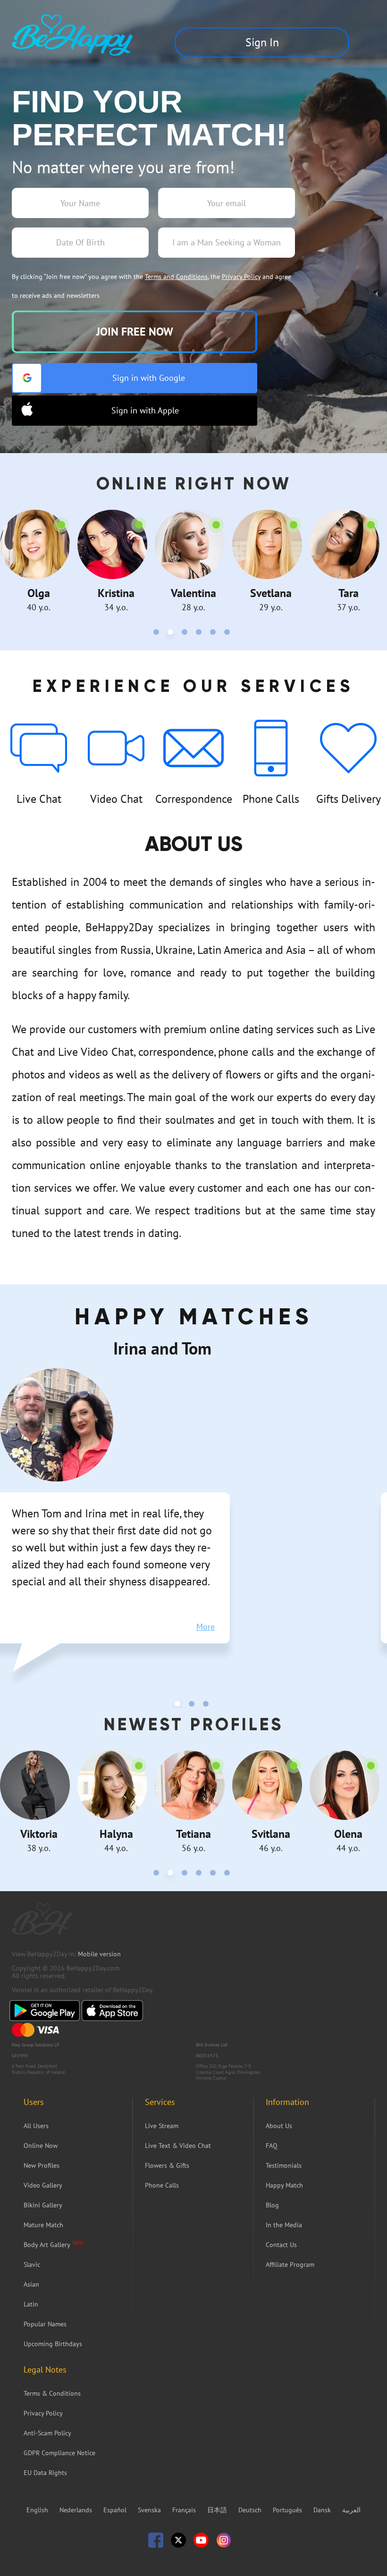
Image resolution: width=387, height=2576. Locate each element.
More (206, 1627)
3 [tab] (186, 634)
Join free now (135, 332)
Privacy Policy (241, 277)
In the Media (284, 2225)
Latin (31, 2304)
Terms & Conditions (52, 2393)
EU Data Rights (45, 2473)
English (38, 2510)
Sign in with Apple (145, 410)
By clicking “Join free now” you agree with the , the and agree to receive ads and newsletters (151, 286)
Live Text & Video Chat (178, 2146)
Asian (31, 2284)
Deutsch (251, 2510)
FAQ (272, 2146)
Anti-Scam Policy (47, 2433)
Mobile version (99, 1954)
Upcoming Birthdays (53, 2344)
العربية (351, 2510)
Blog (272, 2205)
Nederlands (77, 2510)
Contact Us (281, 2245)
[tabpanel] (39, 561)
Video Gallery (43, 2185)
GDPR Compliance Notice (59, 2453)
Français (185, 2510)
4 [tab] (201, 634)
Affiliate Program (290, 2265)
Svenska (150, 2510)
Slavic (32, 2265)
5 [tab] (215, 634)
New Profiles (42, 2165)
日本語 (218, 2510)
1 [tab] (158, 634)
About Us (279, 2126)
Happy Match (284, 2185)
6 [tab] (229, 634)
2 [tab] (172, 634)
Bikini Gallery (43, 2205)
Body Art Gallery (47, 2245)
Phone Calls (162, 2185)
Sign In (262, 42)
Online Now (41, 2146)
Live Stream (162, 2126)
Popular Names (45, 2324)
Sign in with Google (149, 378)
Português (288, 2510)
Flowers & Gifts (167, 2165)
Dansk (323, 2510)
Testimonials (284, 2165)
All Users (36, 2126)
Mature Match (43, 2225)
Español (116, 2510)
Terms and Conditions (176, 277)
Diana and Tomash (179, 1348)
